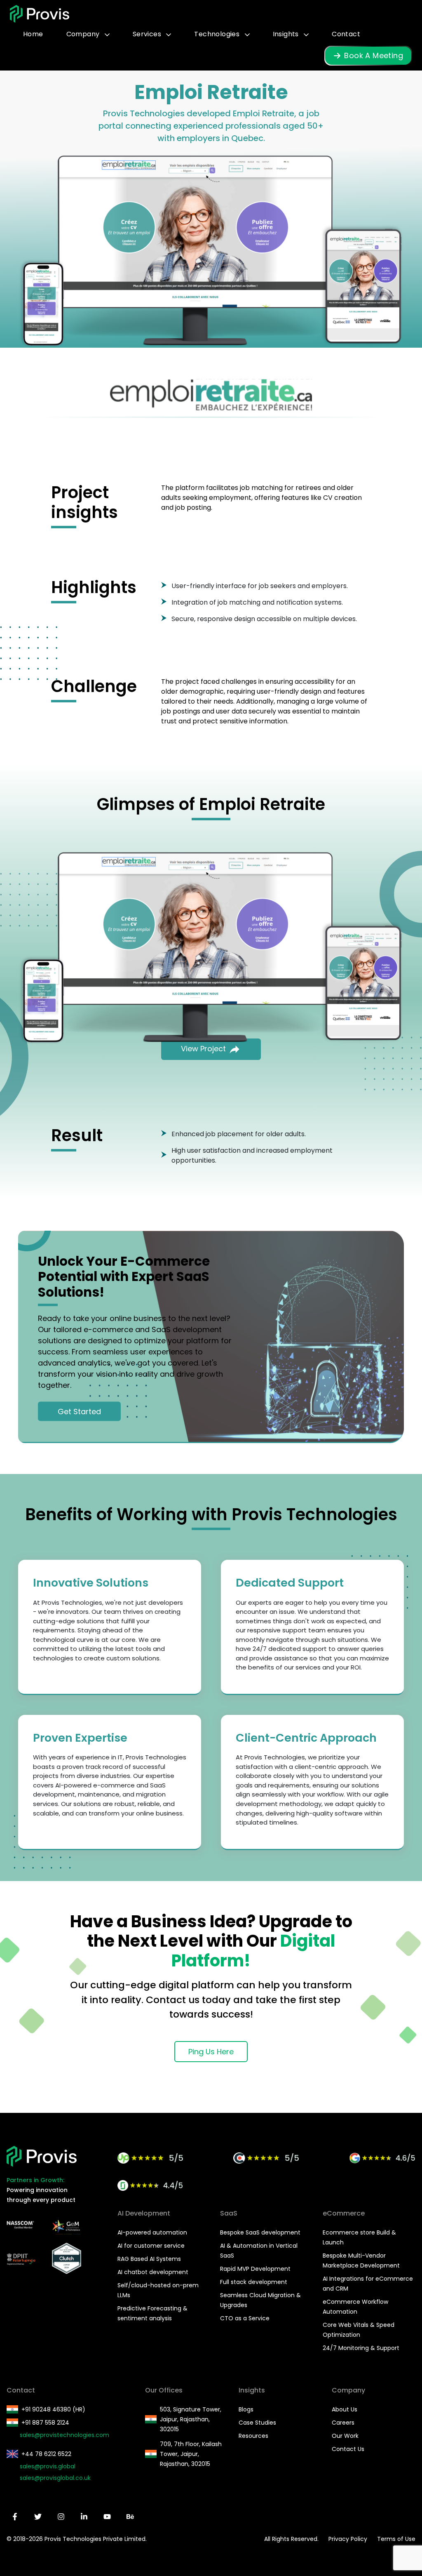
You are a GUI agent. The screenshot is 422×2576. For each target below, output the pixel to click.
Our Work (345, 2436)
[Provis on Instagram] (61, 2517)
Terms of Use (396, 2539)
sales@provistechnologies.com (64, 2435)
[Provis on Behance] (130, 2517)
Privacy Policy (348, 2539)
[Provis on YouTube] (107, 2517)
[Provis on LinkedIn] (84, 2517)
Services (148, 34)
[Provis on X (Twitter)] (38, 2517)
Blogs (246, 2409)
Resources (253, 2436)
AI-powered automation (152, 2232)
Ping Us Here (211, 2052)
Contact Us (348, 2449)
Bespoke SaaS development (260, 2232)
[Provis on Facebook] (15, 2517)
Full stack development (254, 2282)
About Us (345, 2409)
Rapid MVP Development (255, 2269)
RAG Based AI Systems (149, 2259)
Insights (287, 34)
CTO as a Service (245, 2318)
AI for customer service (151, 2246)
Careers (343, 2423)
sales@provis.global (48, 2466)
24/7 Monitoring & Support (361, 2348)
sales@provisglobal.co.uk (55, 2478)
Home (33, 34)
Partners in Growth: (35, 2180)
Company (84, 34)
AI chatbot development (153, 2272)
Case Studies (257, 2423)
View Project (204, 1049)
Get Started (79, 1411)
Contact (346, 34)
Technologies (218, 34)
